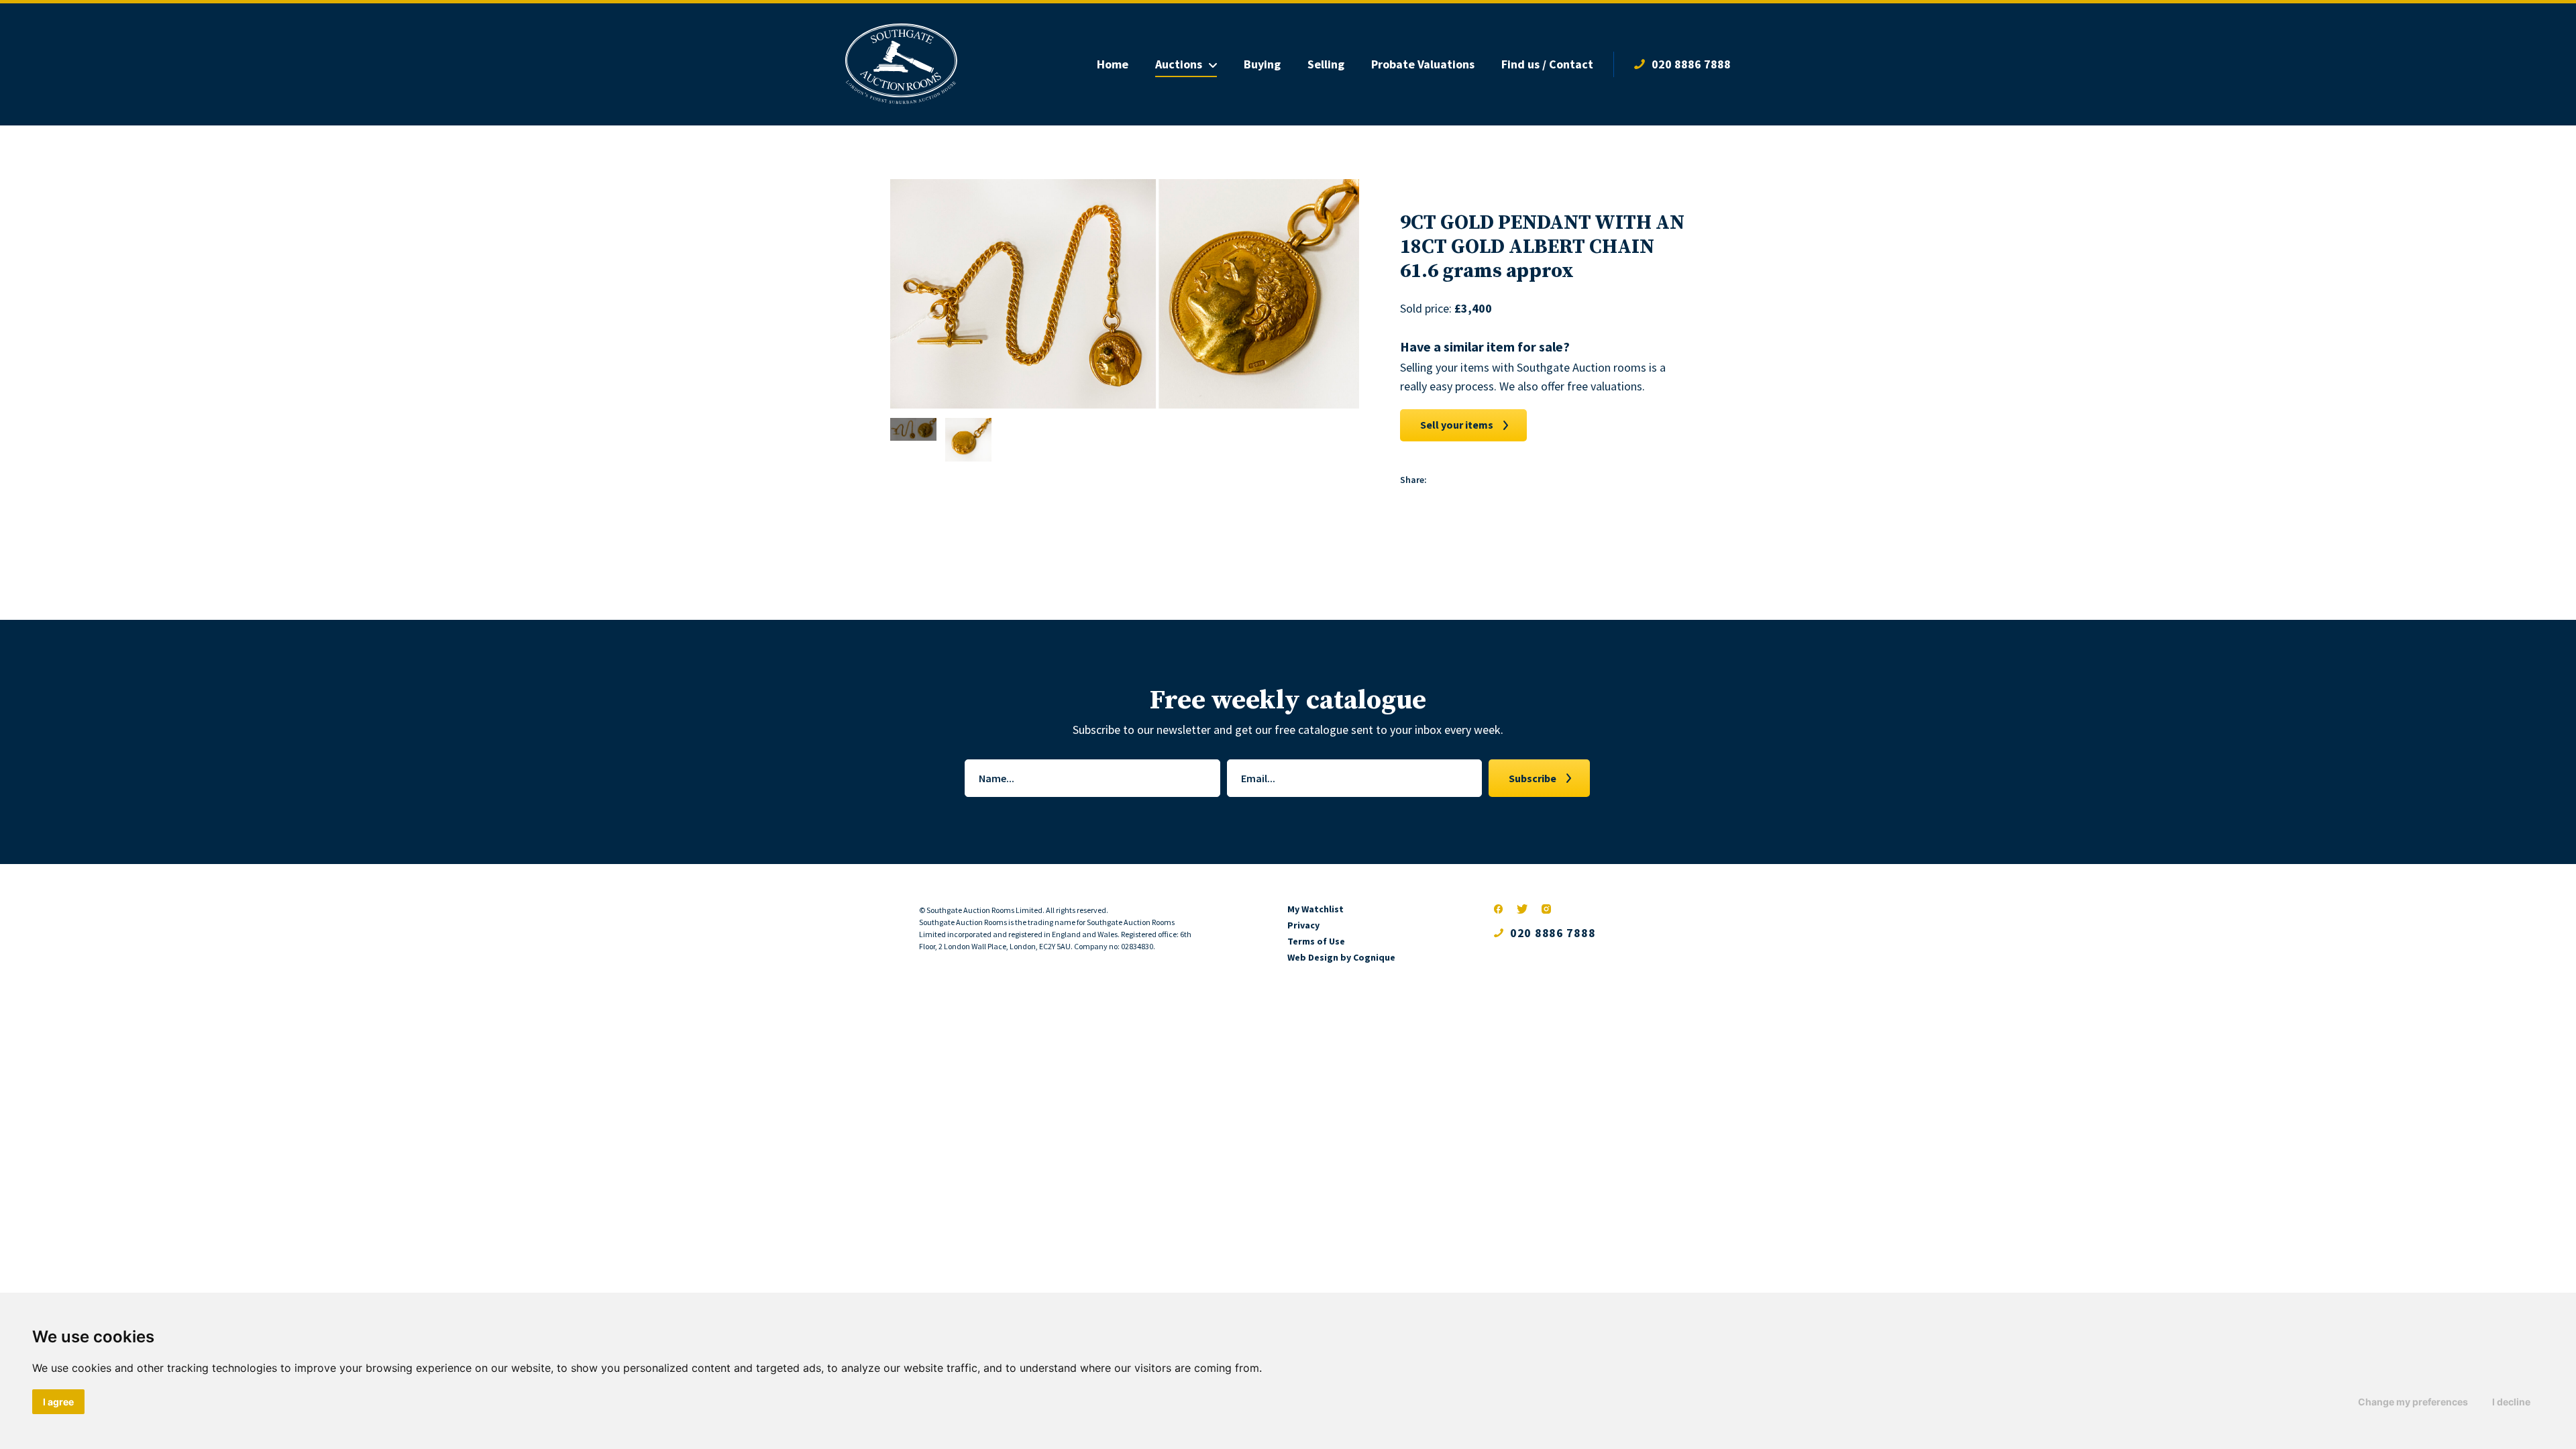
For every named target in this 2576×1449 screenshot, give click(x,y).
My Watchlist (1316, 909)
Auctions (1179, 64)
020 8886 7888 (1691, 64)
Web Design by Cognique (1341, 957)
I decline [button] (2511, 1402)
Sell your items (1457, 425)
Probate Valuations (1423, 64)
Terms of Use (1316, 941)
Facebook (1499, 909)
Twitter (1522, 909)
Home (1113, 64)
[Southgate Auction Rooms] (901, 64)
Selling (1326, 64)
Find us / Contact (1547, 64)
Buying (1262, 64)
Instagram (1546, 909)
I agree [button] (58, 1402)
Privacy (1303, 925)
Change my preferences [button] (2413, 1402)
